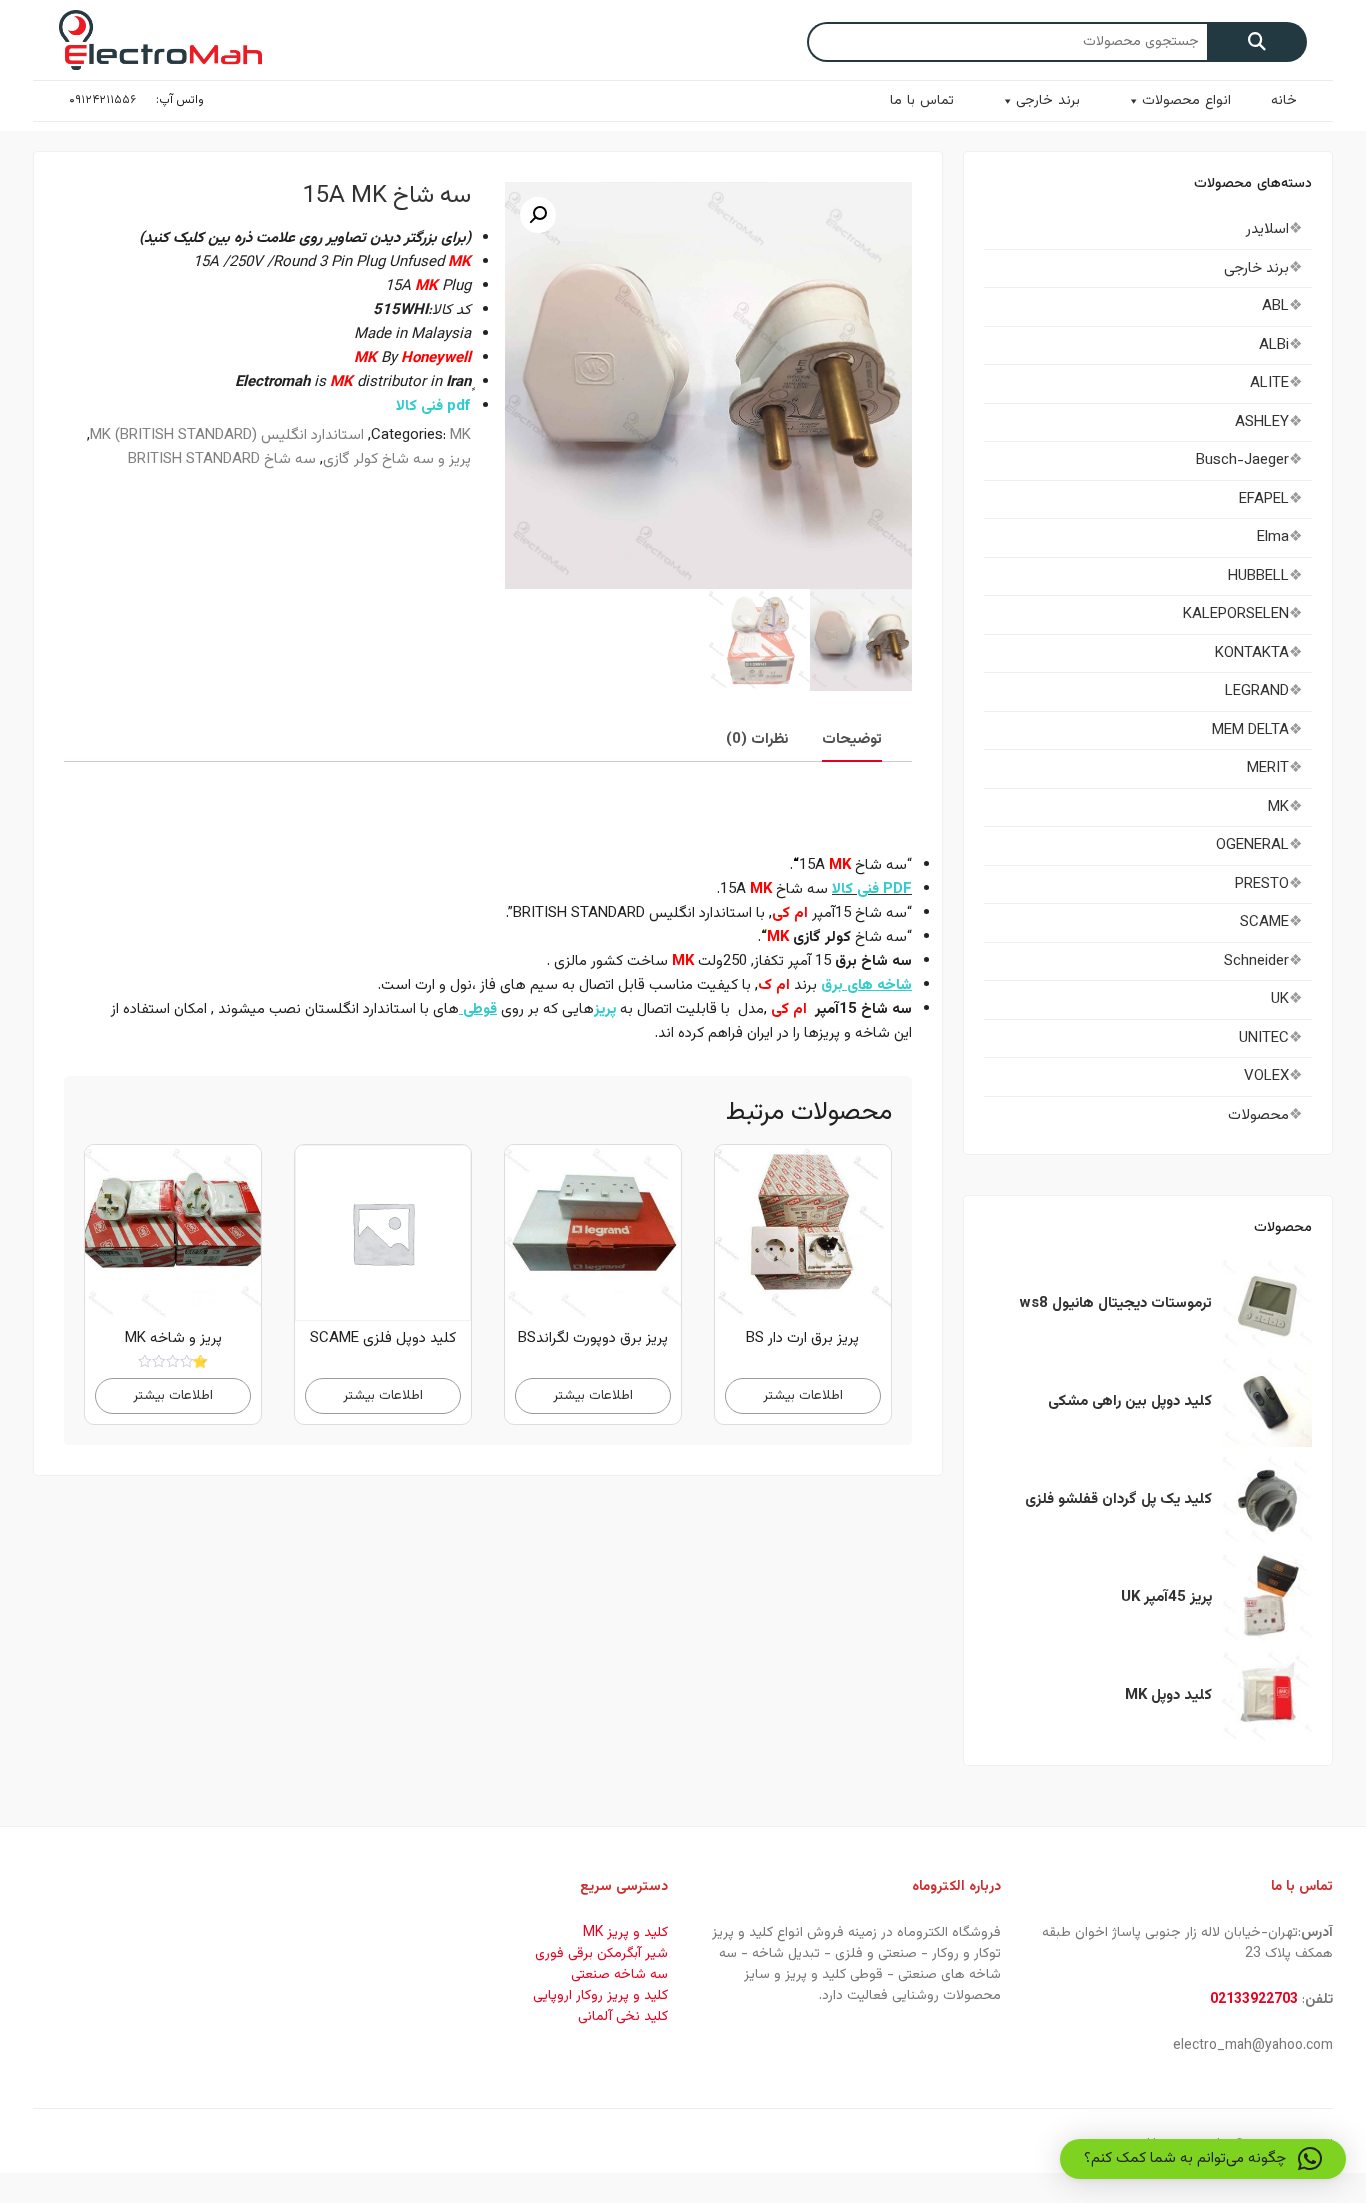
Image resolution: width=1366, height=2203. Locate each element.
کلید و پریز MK (625, 1933)
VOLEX (1266, 1076)
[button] (538, 215)
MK (460, 435)
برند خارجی (1048, 101)
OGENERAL (1252, 845)
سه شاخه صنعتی (619, 1975)
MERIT (1268, 768)
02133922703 (1254, 2000)
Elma (1273, 537)
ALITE (1269, 383)
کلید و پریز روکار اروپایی (600, 1996)
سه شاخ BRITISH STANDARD (222, 459)
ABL (1275, 306)
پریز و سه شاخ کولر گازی (397, 459)
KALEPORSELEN (1236, 614)
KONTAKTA (1252, 653)
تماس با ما (922, 101)
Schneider (1256, 961)
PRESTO (1262, 884)
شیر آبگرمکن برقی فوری (601, 1954)
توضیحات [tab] (852, 739)
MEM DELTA (1250, 730)
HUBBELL (1258, 576)
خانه (1284, 101)
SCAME (1264, 922)
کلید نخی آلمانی (623, 2017)
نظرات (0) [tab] (757, 739)
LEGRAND (1257, 691)
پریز (605, 1009)
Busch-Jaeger (1242, 460)
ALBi (1274, 345)
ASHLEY (1262, 422)
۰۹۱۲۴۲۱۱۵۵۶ (102, 100)
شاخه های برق (866, 985)
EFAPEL (1264, 499)
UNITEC (1264, 1038)
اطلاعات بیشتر (803, 1395)
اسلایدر (1267, 229)
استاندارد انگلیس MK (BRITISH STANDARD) (227, 435)
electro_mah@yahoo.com (1253, 2046)
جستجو (1257, 42)
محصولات (1258, 1115)
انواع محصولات (1186, 101)
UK (1280, 999)
